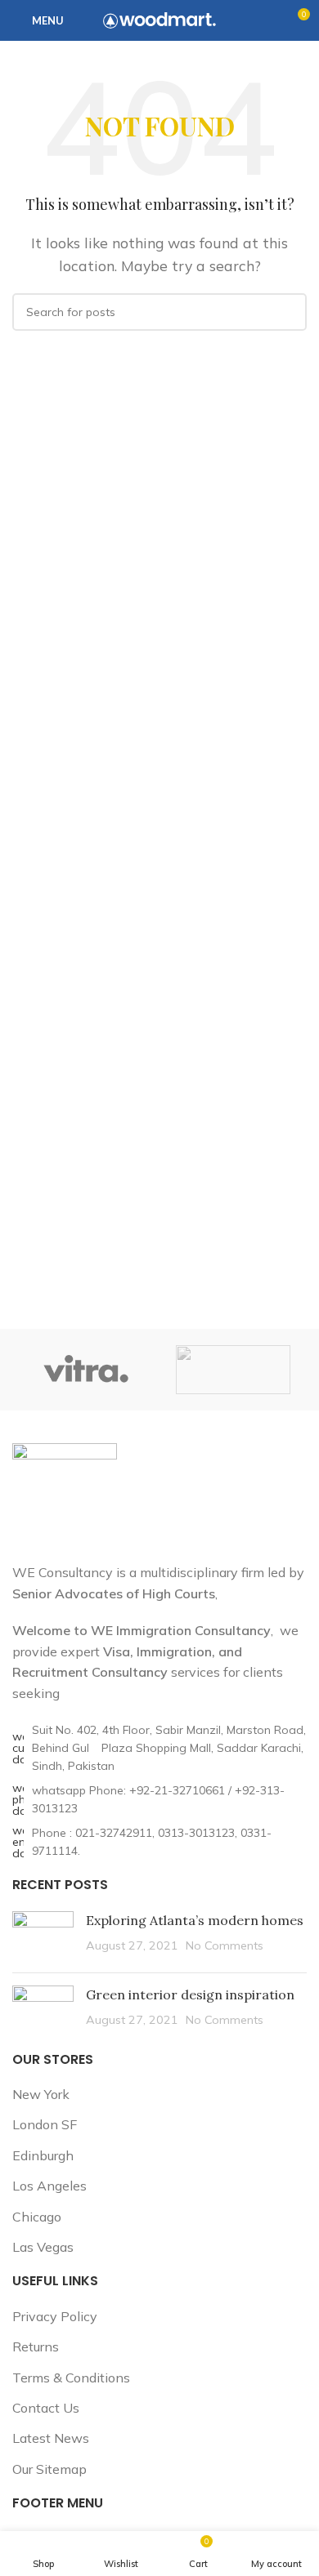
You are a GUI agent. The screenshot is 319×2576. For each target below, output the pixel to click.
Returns (36, 2346)
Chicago (37, 2217)
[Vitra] (86, 1370)
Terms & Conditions (71, 2378)
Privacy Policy (55, 2316)
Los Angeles (49, 2186)
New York (41, 2094)
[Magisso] (233, 1370)
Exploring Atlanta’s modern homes (195, 1920)
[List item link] (159, 1800)
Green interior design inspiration (190, 1994)
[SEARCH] (288, 312)
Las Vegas (43, 2247)
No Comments (225, 1945)
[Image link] (65, 1493)
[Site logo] (159, 19)
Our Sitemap (49, 2469)
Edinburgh (43, 2155)
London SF (45, 2124)
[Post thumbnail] (43, 1936)
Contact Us (46, 2408)
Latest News (51, 2438)
